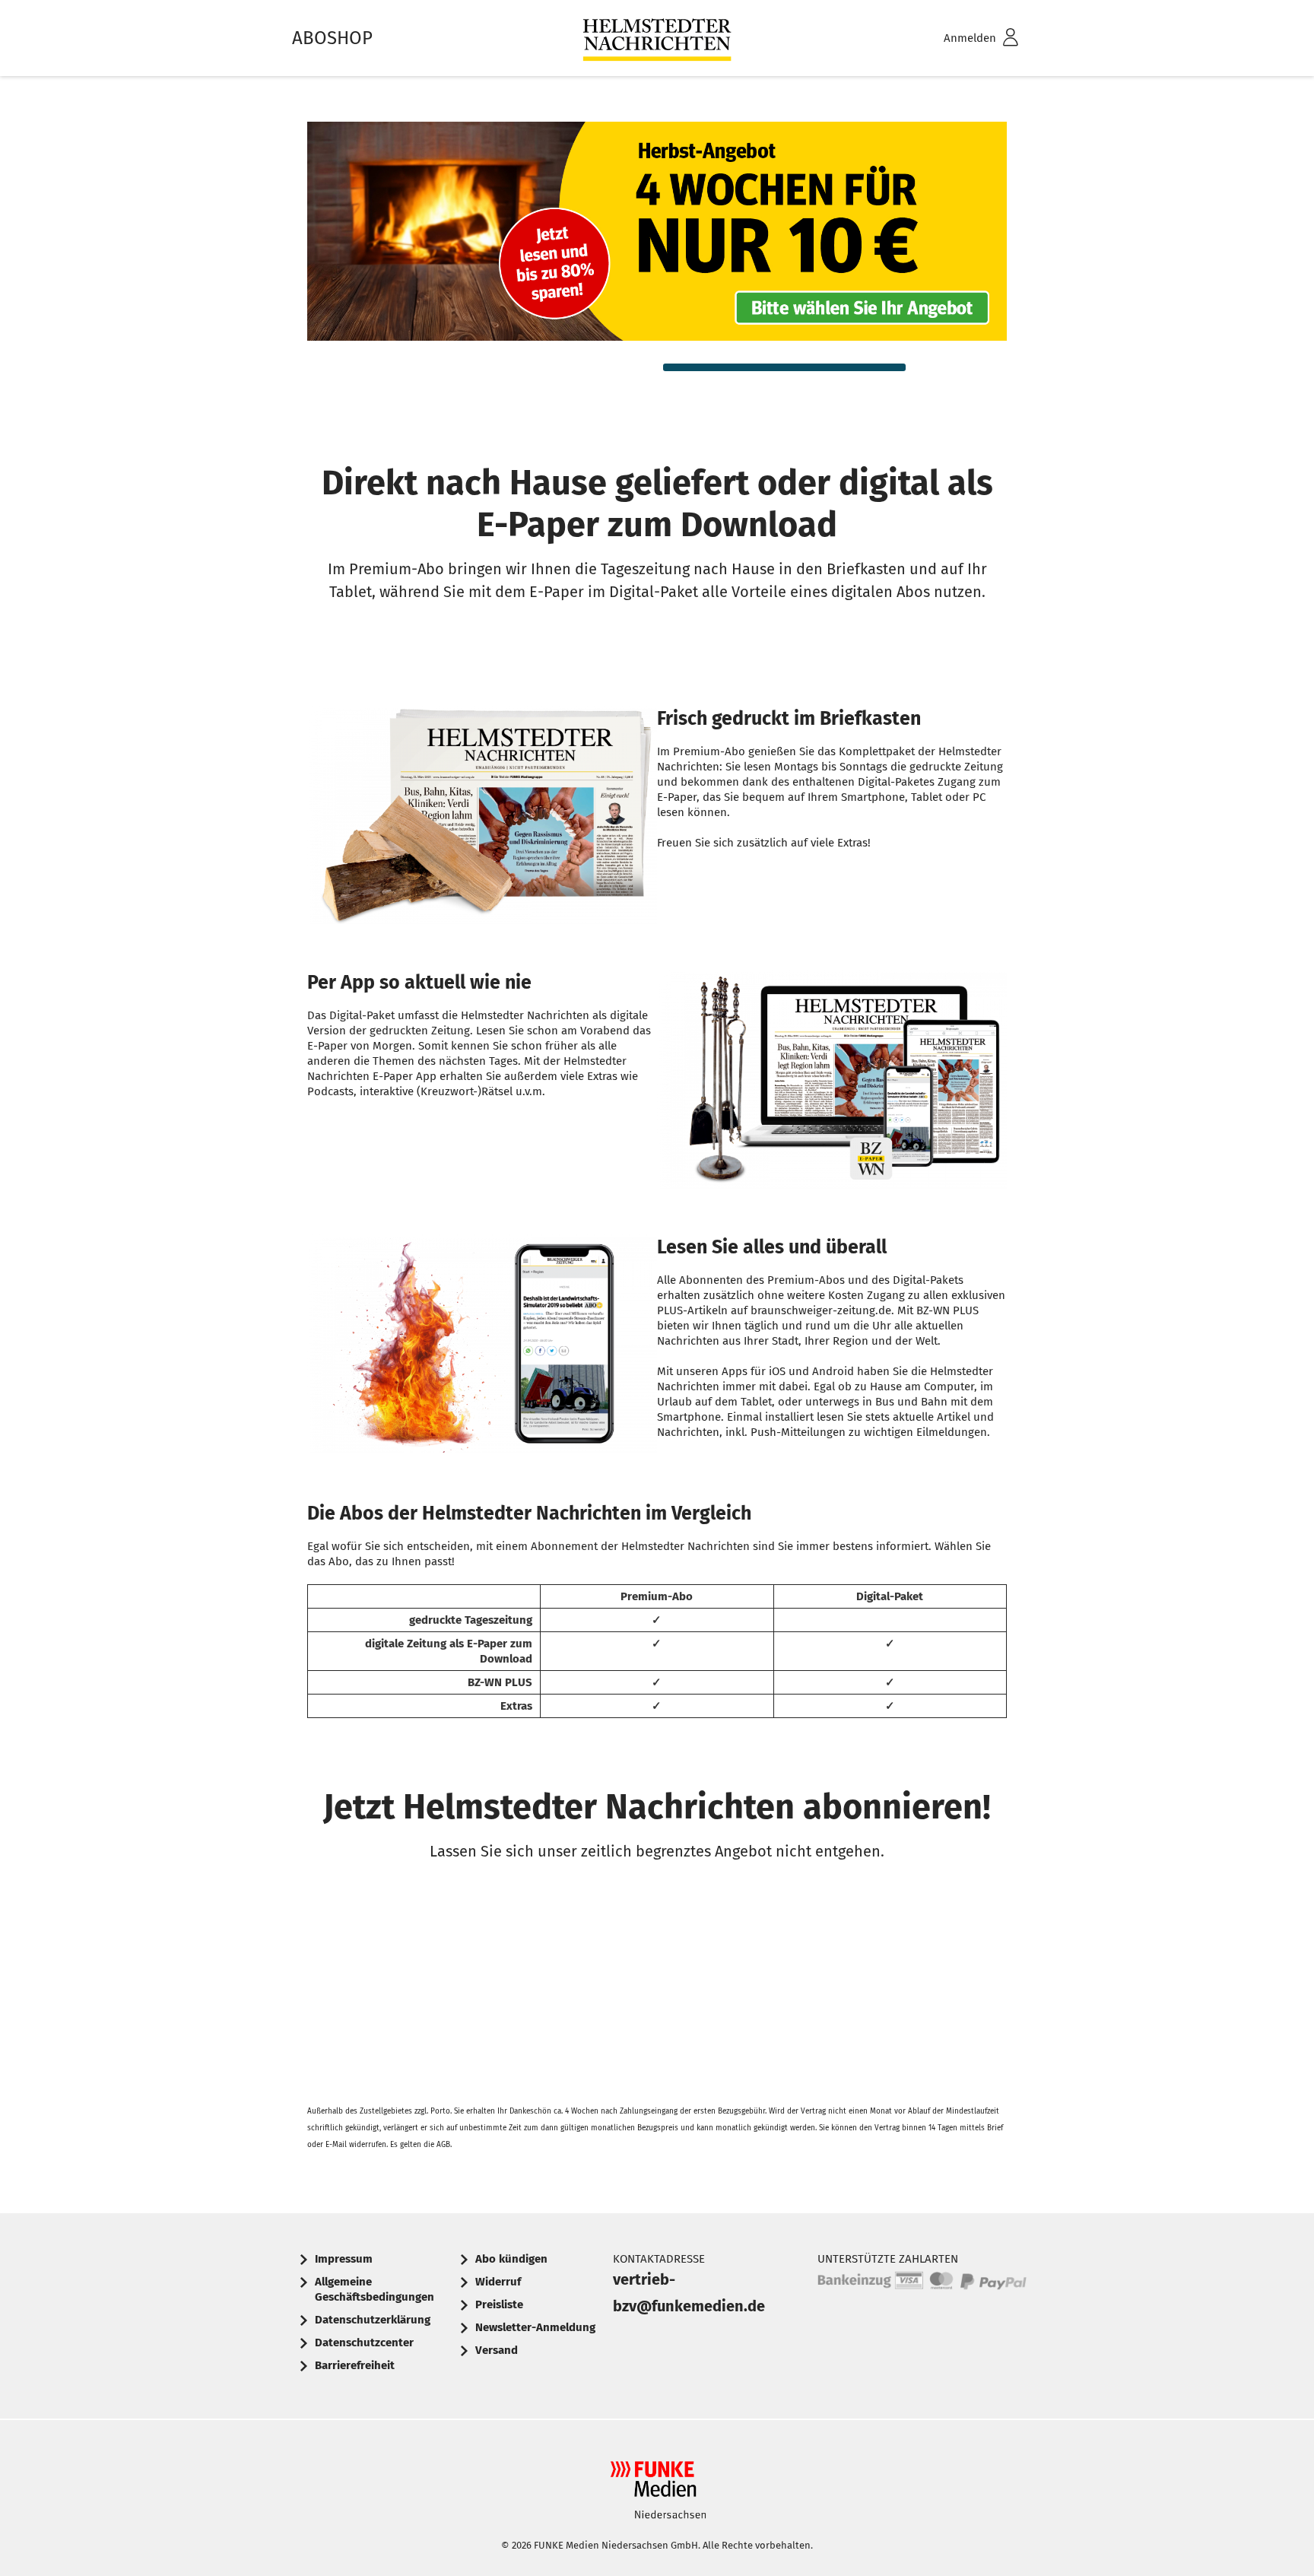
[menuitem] (961, 38)
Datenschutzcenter (364, 2343)
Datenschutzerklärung (373, 2320)
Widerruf (498, 2282)
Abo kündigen (511, 2259)
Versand (497, 2350)
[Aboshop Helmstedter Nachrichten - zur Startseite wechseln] (657, 38)
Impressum (344, 2259)
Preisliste (499, 2304)
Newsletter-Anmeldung (535, 2327)
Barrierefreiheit (355, 2365)
